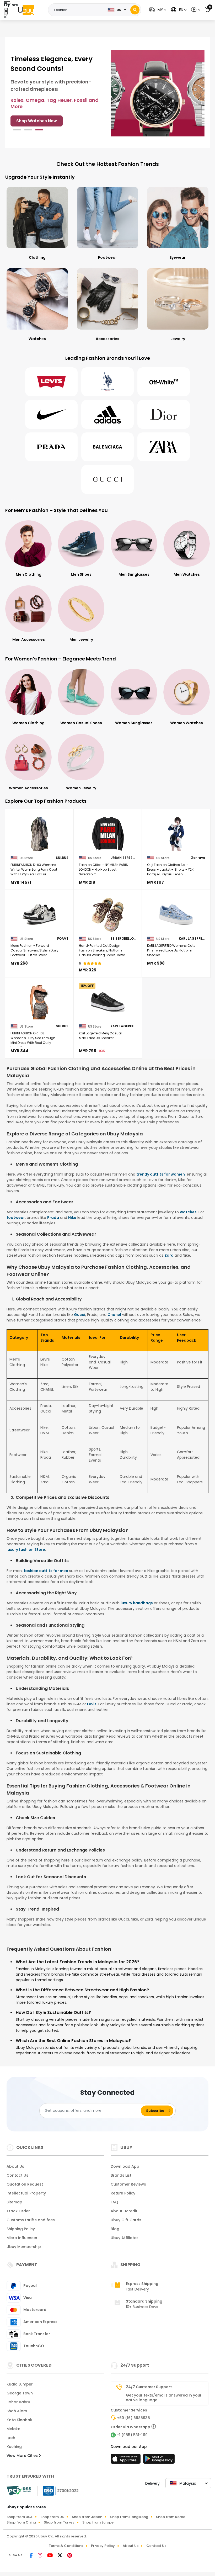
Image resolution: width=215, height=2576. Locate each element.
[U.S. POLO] (107, 382)
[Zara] (164, 447)
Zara (169, 1255)
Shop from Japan (87, 2517)
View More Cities (23, 2456)
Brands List (121, 2175)
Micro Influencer (22, 2238)
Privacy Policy (103, 2546)
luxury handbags (137, 1603)
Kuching (14, 2447)
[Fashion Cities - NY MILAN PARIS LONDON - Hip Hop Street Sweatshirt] (108, 834)
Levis (92, 1704)
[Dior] (164, 414)
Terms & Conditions (66, 2546)
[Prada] (51, 447)
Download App (125, 2166)
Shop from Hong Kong (129, 2517)
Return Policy (123, 2193)
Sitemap (14, 2202)
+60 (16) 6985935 (133, 2418)
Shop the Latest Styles (40, 115)
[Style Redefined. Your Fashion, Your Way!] (158, 93)
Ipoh (11, 2438)
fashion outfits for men (46, 1571)
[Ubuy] (26, 10)
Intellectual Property (26, 2193)
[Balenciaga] (107, 447)
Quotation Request (25, 2184)
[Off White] (164, 382)
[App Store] (126, 2460)
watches (188, 1212)
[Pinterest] (70, 2556)
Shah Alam (17, 2411)
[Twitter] (60, 2556)
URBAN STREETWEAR (123, 858)
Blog (115, 2229)
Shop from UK (52, 2517)
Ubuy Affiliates (125, 2238)
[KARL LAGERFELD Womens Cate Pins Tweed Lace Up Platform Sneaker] (176, 915)
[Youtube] (50, 2556)
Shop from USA (20, 2517)
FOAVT (63, 939)
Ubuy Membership (24, 2247)
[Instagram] (40, 2556)
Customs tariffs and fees (31, 2220)
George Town (20, 2393)
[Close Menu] (6, 11)
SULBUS (62, 858)
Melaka (14, 2429)
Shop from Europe (98, 2522)
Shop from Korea (171, 2517)
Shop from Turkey (59, 2522)
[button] (157, 10)
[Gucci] (107, 479)
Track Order (18, 2211)
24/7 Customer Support (149, 2387)
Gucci (80, 1315)
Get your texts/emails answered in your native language (164, 2398)
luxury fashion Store (26, 1549)
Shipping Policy (21, 2229)
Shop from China (21, 2522)
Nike (72, 1218)
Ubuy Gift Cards (126, 2220)
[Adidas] (107, 414)
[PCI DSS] (19, 2491)
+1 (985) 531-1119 (132, 2435)
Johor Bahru (18, 2402)
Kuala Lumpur (20, 2384)
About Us (15, 2166)
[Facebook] (32, 2556)
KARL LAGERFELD (192, 939)
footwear (16, 1218)
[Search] (135, 10)
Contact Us (17, 2175)
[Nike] (51, 414)
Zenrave (198, 858)
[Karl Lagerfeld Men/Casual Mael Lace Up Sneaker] (108, 1002)
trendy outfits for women (161, 1174)
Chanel (114, 1315)
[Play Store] (159, 2460)
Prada (53, 1218)
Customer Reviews (128, 2184)
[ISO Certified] (58, 2490)
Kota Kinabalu (20, 2420)
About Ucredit (124, 2211)
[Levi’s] (51, 382)
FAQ (114, 2202)
